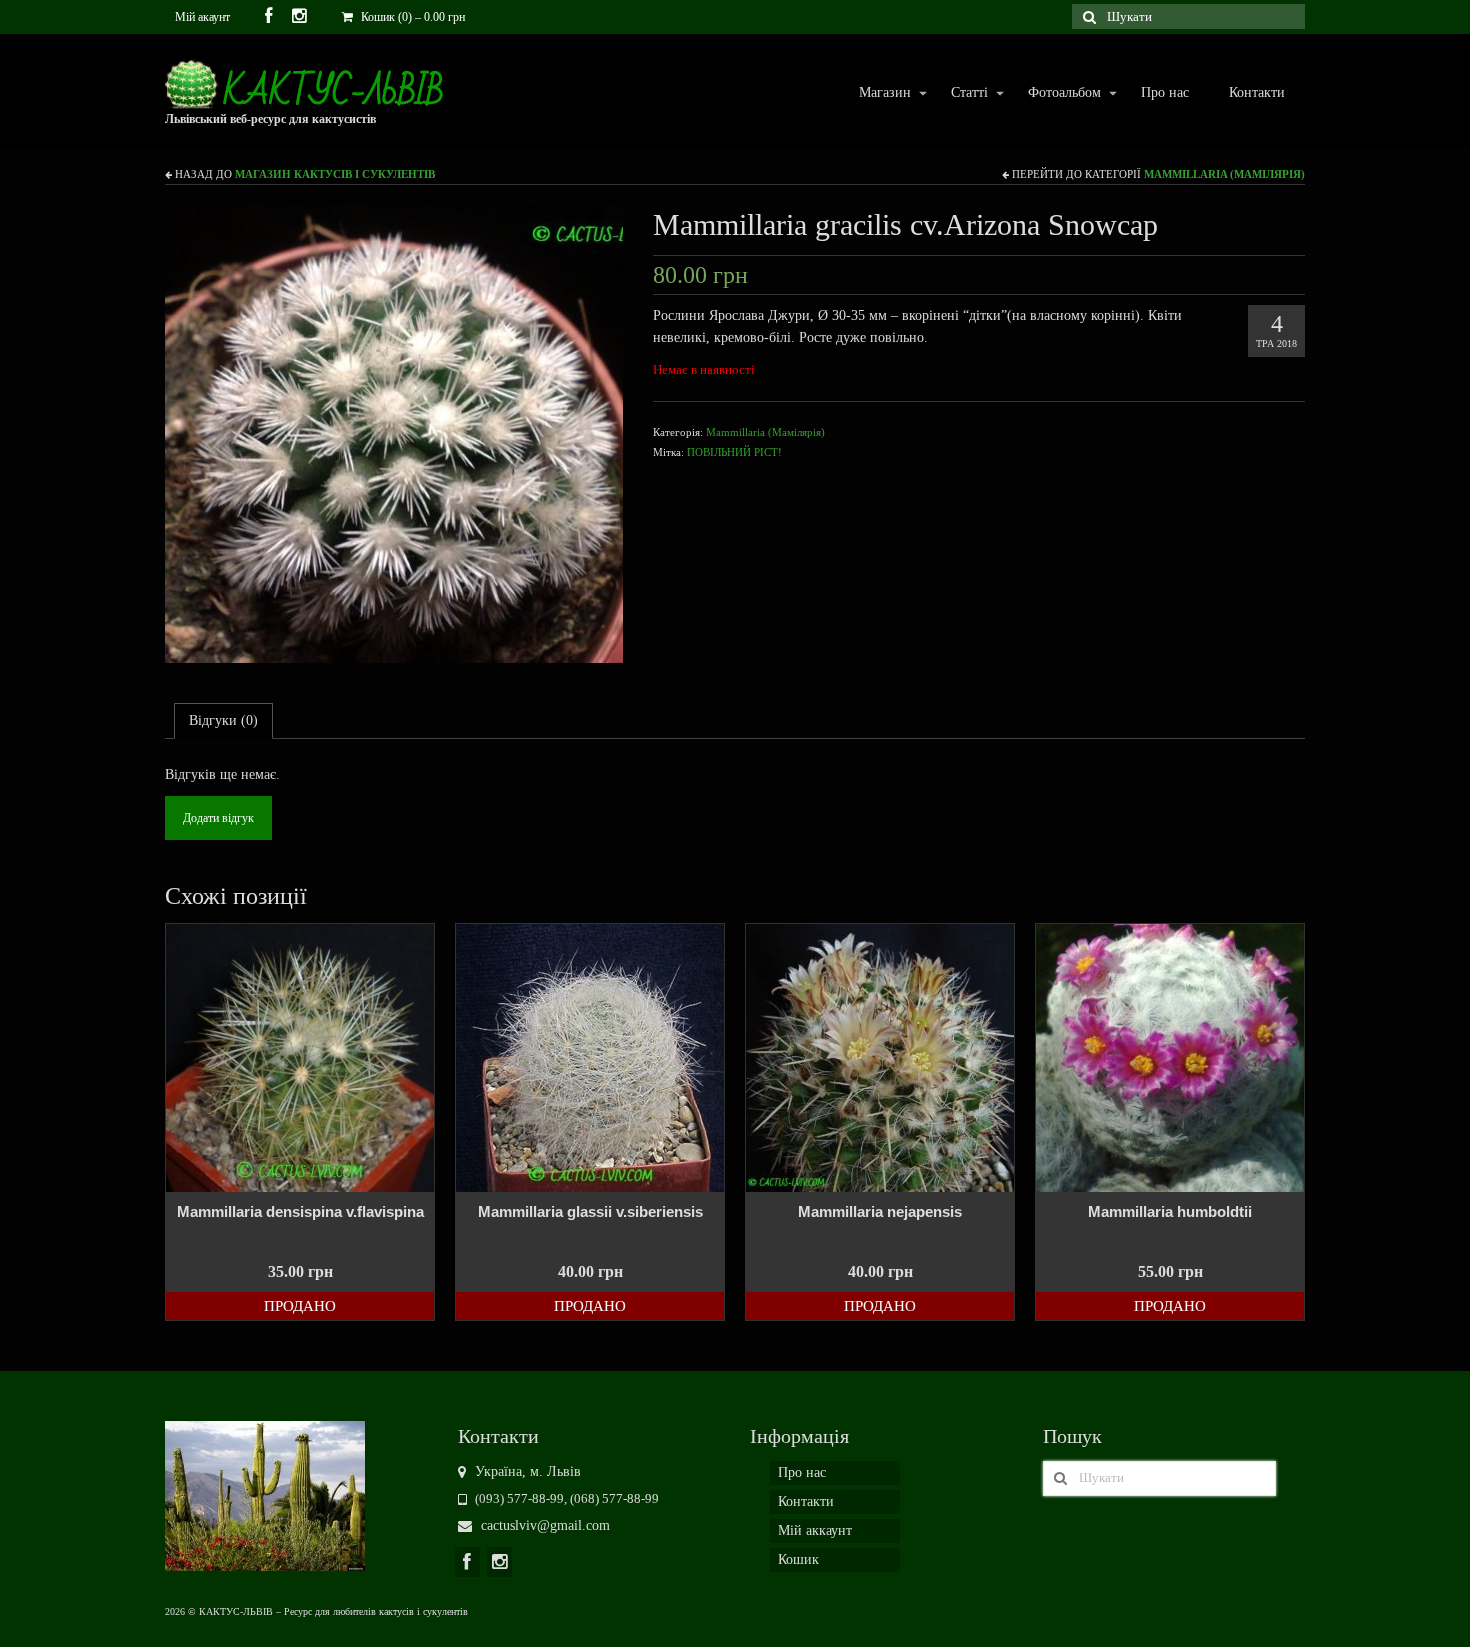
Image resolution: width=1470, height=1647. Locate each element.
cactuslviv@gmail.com (543, 1525)
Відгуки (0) (223, 720)
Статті (959, 93)
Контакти (1257, 92)
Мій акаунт (202, 17)
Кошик (798, 1559)
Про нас (1165, 92)
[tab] (223, 721)
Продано (300, 1306)
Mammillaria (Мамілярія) (1224, 174)
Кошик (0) (411, 17)
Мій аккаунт (815, 1530)
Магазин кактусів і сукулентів (335, 174)
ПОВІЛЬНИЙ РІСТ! (734, 452)
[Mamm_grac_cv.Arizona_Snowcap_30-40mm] (394, 432)
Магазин (875, 93)
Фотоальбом (1054, 93)
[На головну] (265, 1494)
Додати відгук (218, 818)
